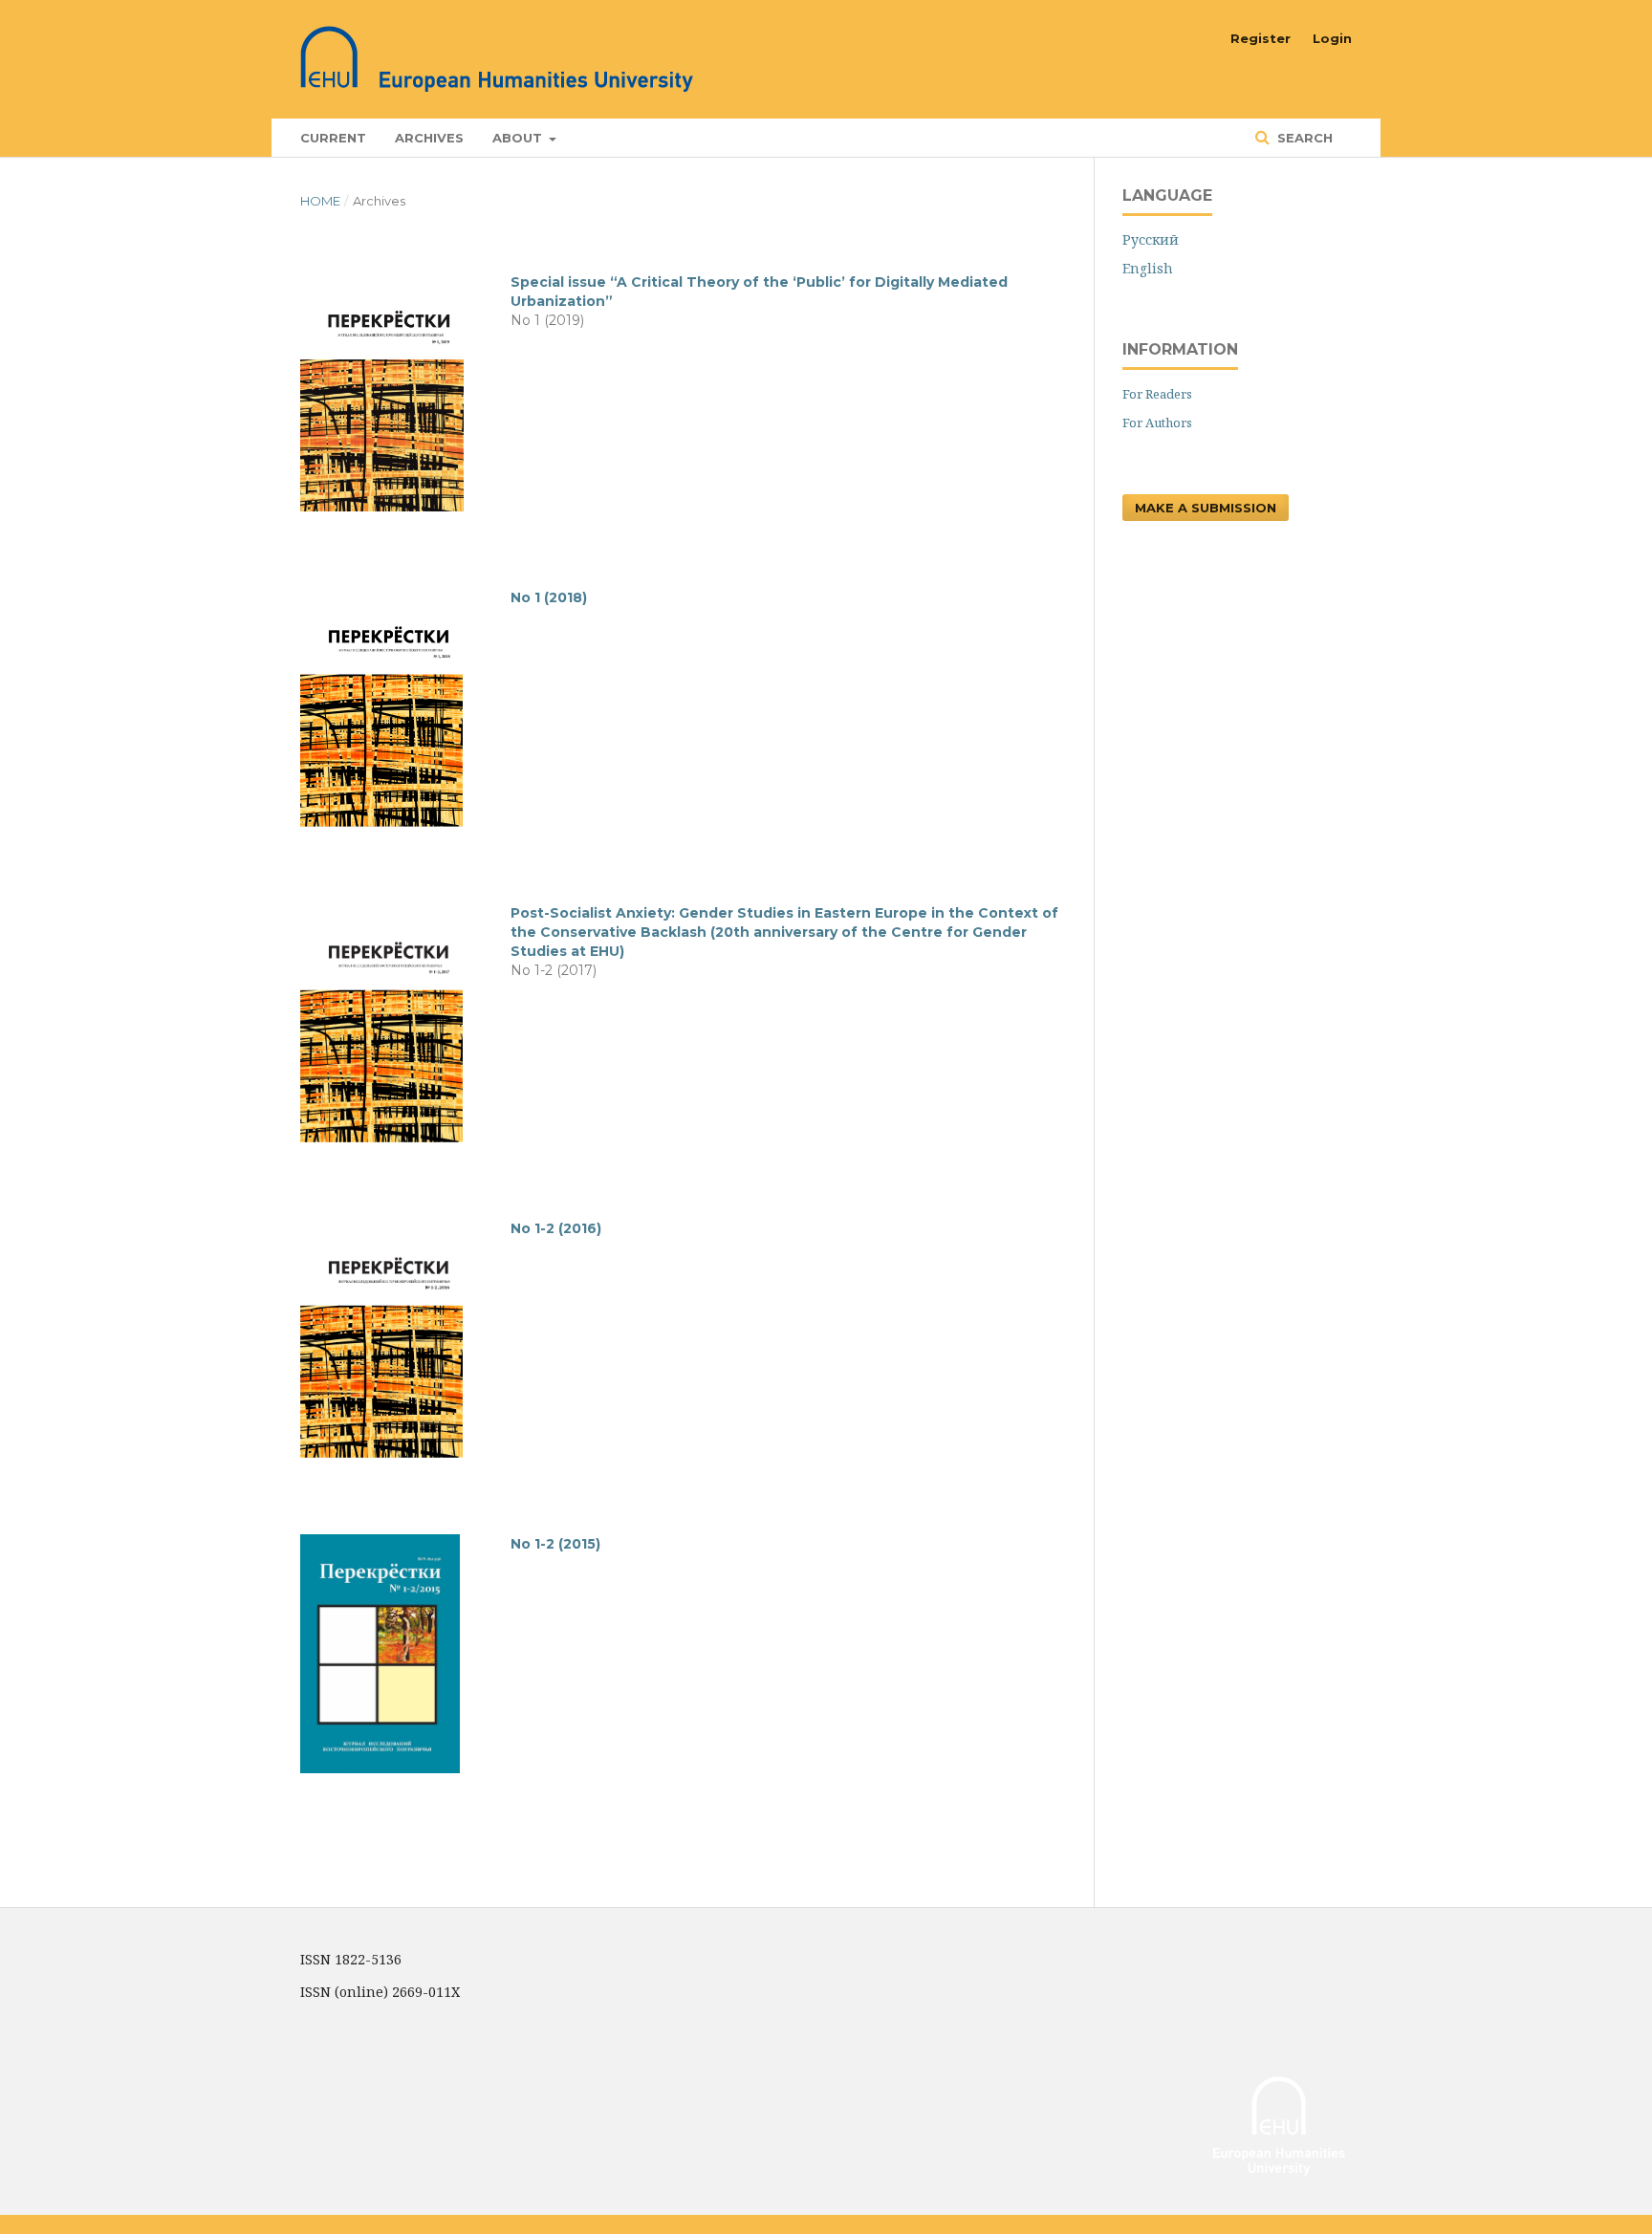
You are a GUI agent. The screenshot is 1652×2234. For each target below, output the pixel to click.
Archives (429, 138)
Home (320, 201)
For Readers (1157, 394)
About (519, 138)
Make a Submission (1206, 508)
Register (1261, 38)
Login (1332, 38)
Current (333, 138)
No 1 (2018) (549, 597)
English (1148, 268)
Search (1303, 138)
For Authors (1157, 423)
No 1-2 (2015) (555, 1544)
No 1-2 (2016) (556, 1228)
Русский (1151, 239)
